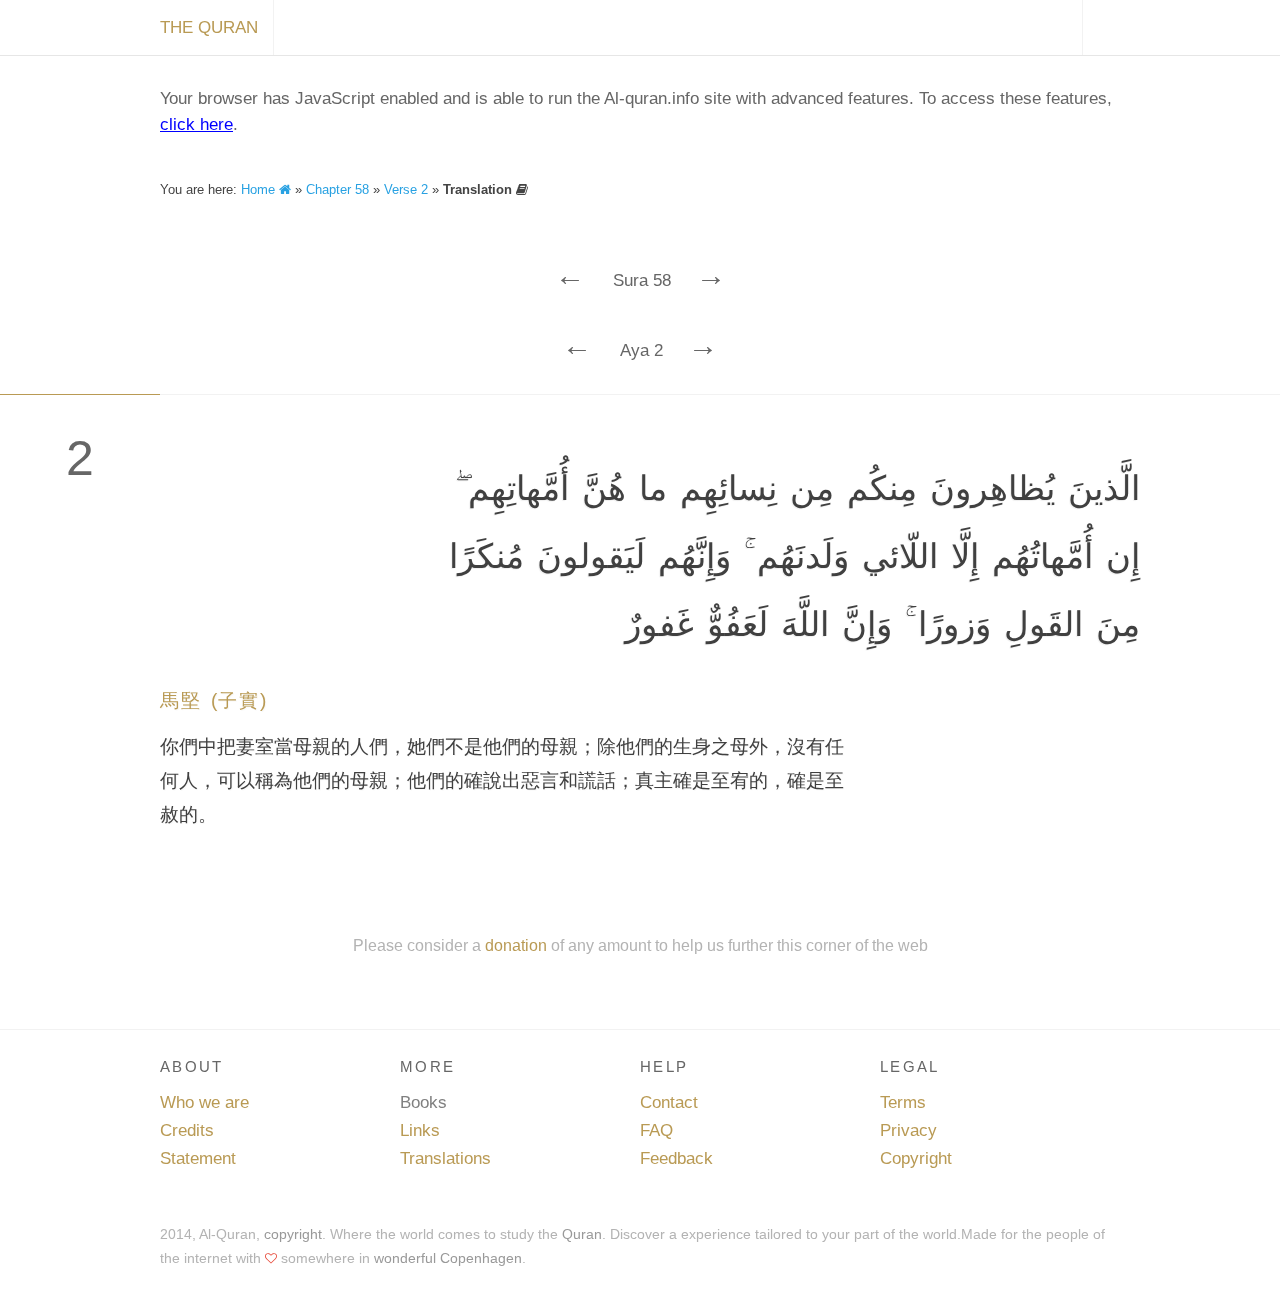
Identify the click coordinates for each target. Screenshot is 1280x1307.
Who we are (204, 1102)
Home (260, 189)
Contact (669, 1102)
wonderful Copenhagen (448, 1258)
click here (196, 124)
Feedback (676, 1158)
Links (420, 1130)
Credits (187, 1130)
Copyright (916, 1158)
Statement (198, 1158)
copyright (293, 1234)
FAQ (656, 1130)
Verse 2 (406, 189)
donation (516, 945)
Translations (445, 1158)
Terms (903, 1102)
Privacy (908, 1130)
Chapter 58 (337, 189)
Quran (582, 1234)
